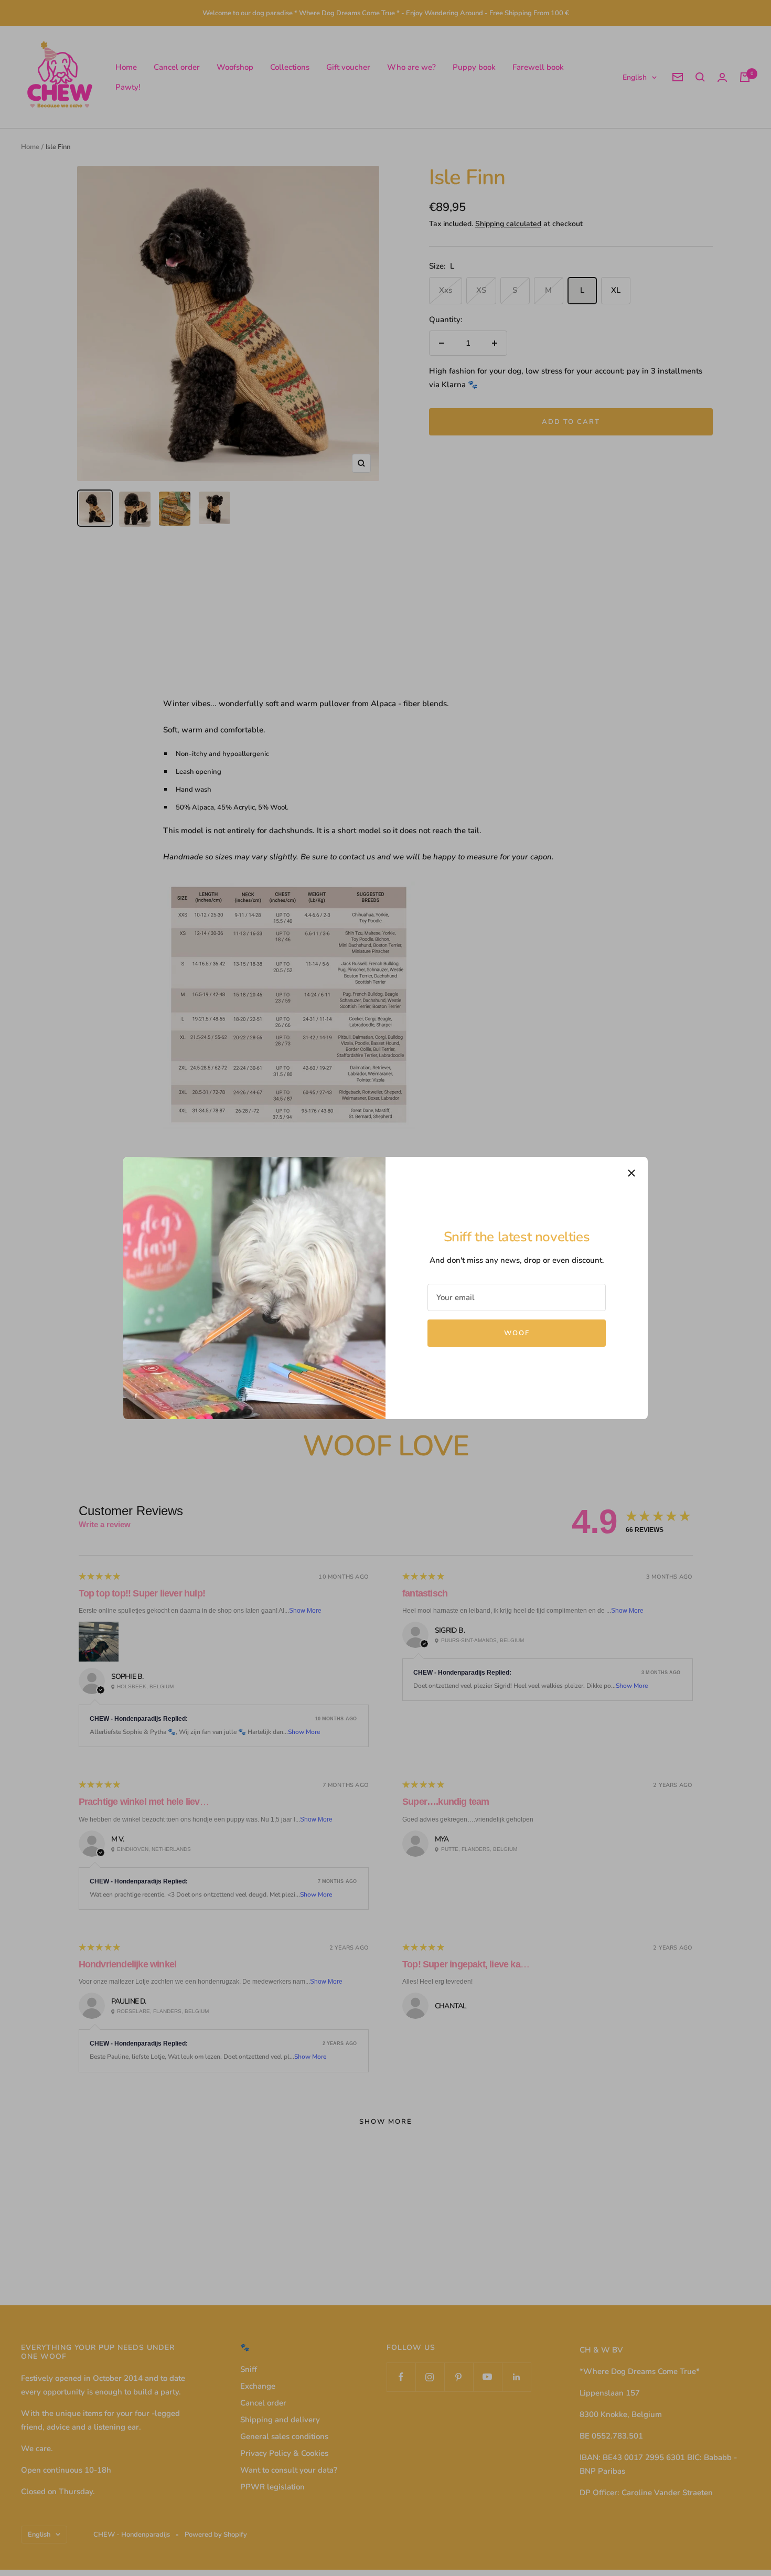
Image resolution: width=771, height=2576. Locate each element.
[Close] (631, 1173)
